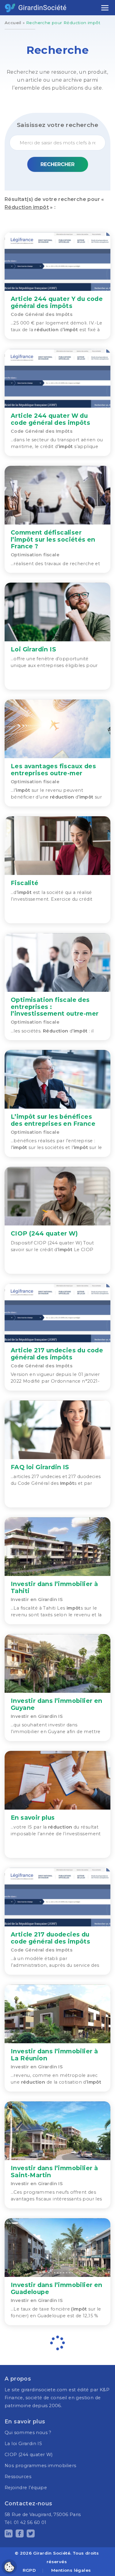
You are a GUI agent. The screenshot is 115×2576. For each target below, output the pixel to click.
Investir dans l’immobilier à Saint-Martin (54, 2171)
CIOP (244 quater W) (44, 1233)
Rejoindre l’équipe (26, 2488)
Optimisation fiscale (35, 555)
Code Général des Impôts (42, 314)
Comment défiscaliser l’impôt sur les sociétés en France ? (53, 539)
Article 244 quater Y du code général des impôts (57, 302)
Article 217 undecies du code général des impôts (57, 1354)
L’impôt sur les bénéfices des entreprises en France (53, 1120)
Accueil (13, 23)
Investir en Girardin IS (37, 1599)
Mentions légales (71, 2570)
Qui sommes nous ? (28, 2433)
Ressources (18, 2477)
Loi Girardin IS (33, 649)
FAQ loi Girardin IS (40, 1467)
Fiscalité (25, 883)
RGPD (29, 2570)
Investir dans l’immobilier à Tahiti (54, 1587)
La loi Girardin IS (23, 2444)
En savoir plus (33, 1818)
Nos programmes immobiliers (40, 2466)
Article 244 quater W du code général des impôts (50, 419)
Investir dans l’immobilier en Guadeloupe (57, 2288)
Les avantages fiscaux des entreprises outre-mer (53, 769)
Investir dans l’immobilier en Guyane (57, 1704)
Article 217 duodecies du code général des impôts (50, 1938)
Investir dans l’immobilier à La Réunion (54, 2055)
